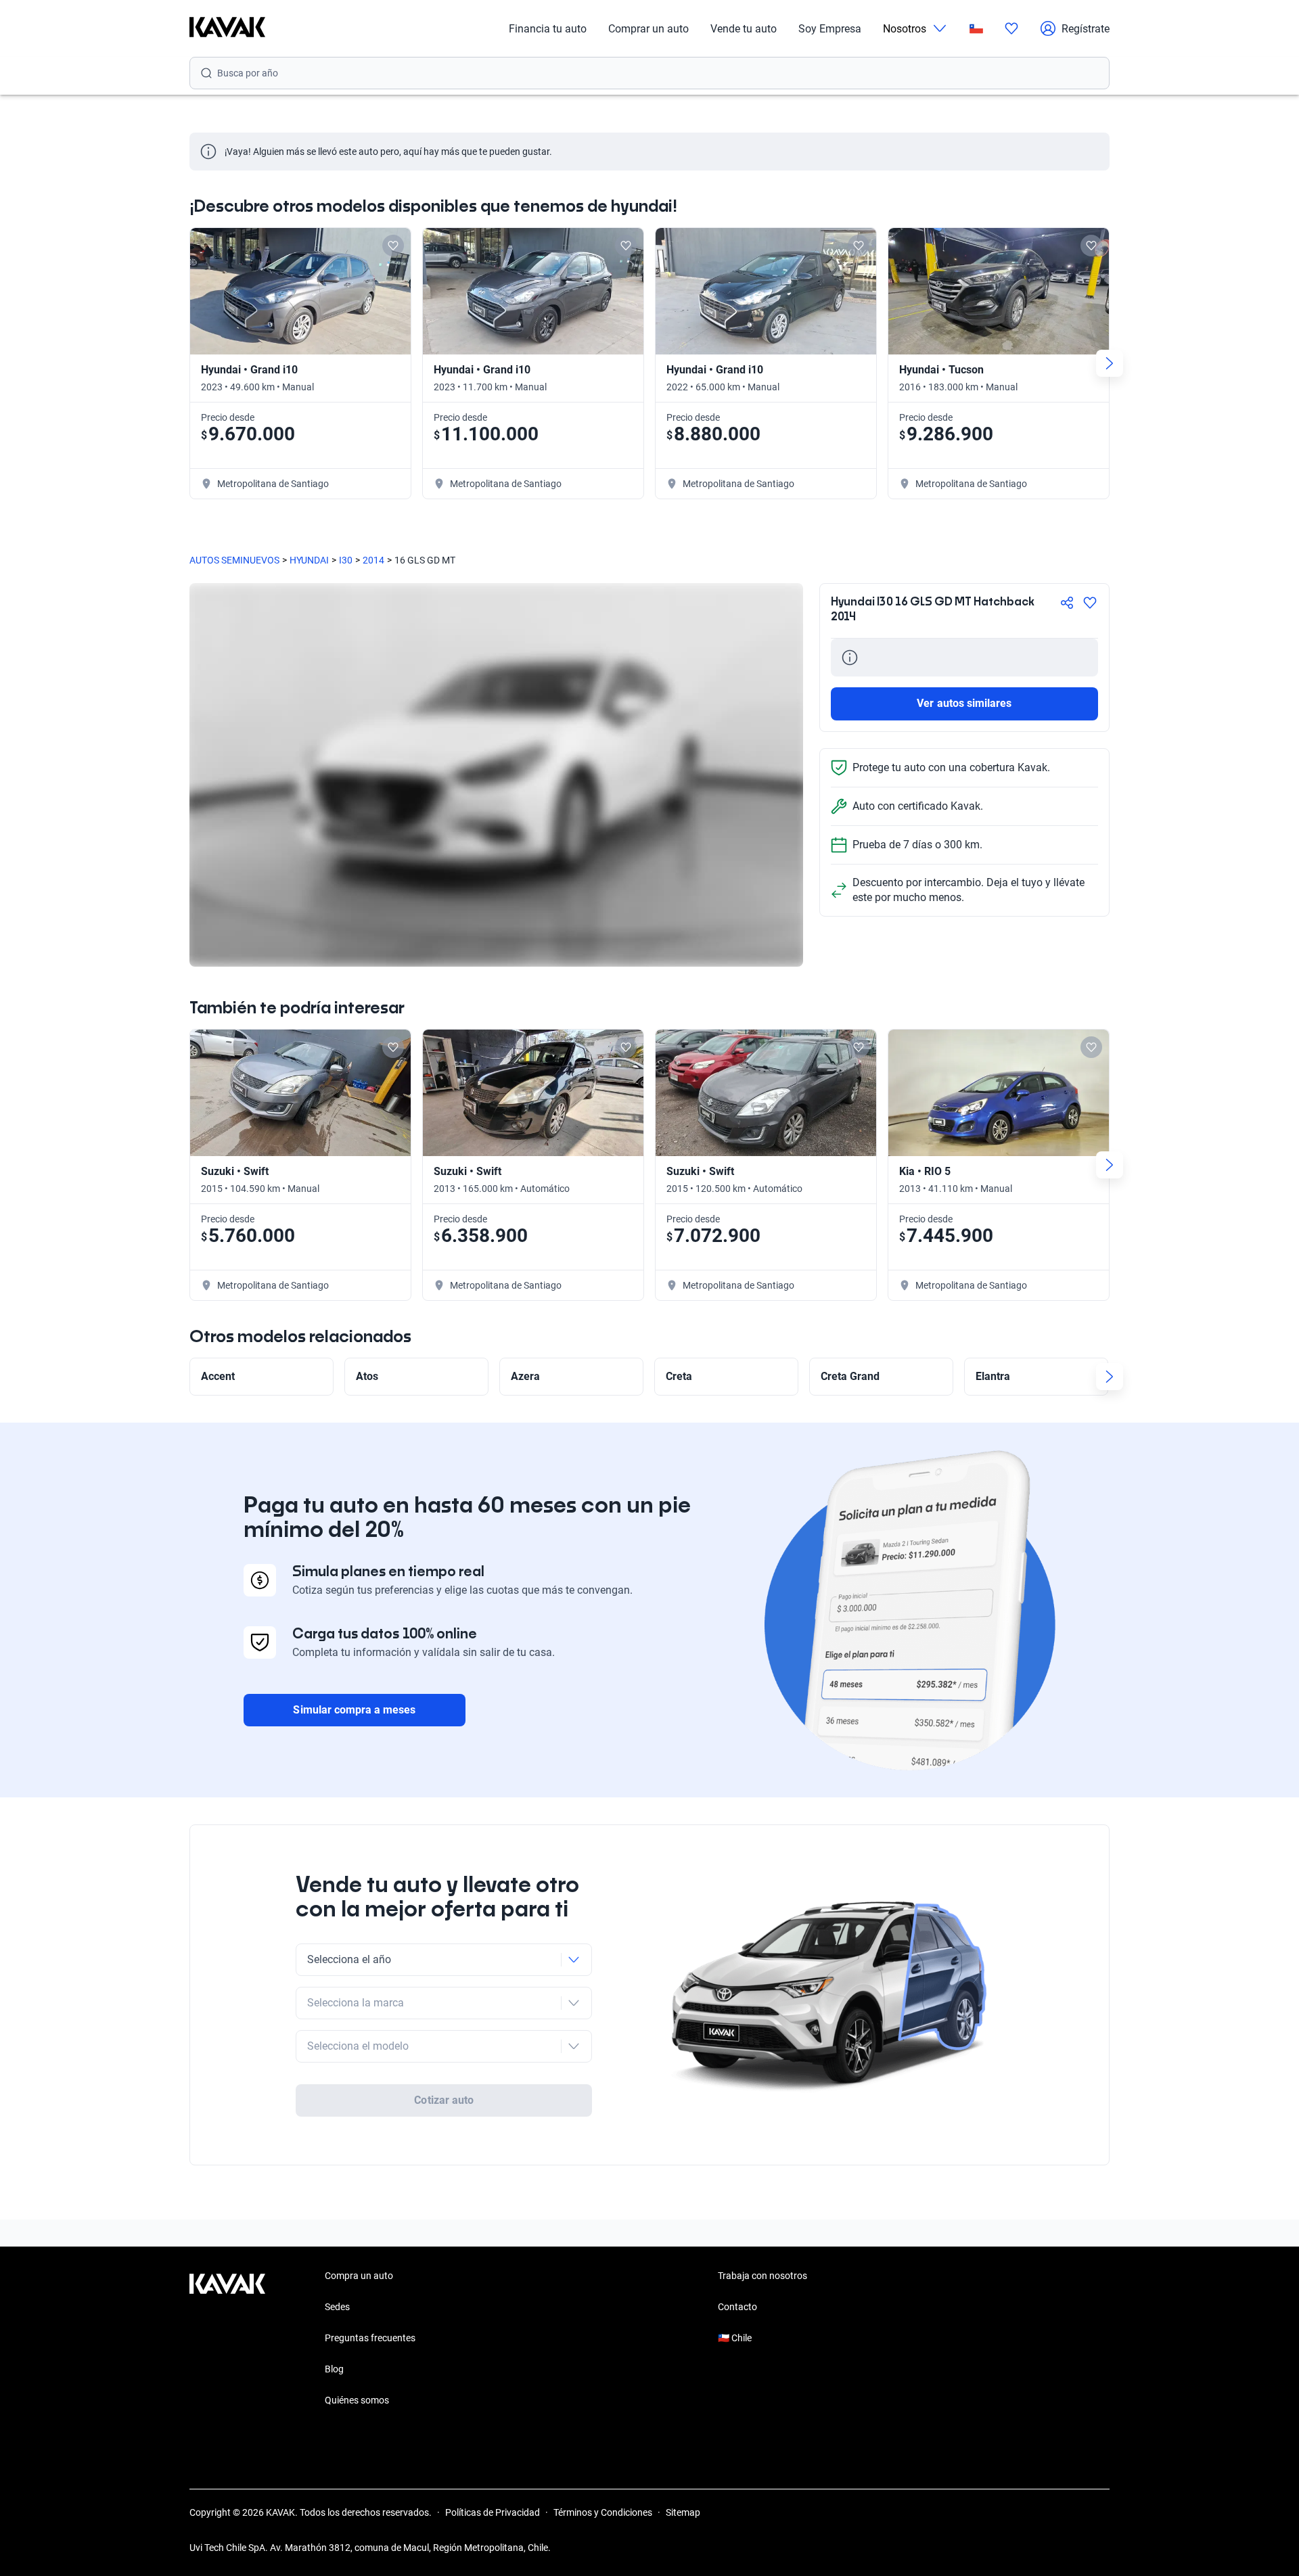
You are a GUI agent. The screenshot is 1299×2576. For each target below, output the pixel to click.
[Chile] (976, 29)
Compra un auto (359, 2276)
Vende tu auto (744, 29)
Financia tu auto (548, 29)
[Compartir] (1067, 603)
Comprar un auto (648, 29)
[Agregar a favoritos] (1090, 603)
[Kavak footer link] (227, 2339)
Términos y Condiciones (603, 2512)
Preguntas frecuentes (370, 2338)
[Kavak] (227, 28)
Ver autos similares (964, 703)
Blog (334, 2369)
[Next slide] (1110, 363)
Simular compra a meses (354, 1710)
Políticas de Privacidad (493, 2512)
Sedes (337, 2307)
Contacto (737, 2307)
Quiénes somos (357, 2400)
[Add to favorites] (393, 246)
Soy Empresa (830, 29)
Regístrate (1086, 29)
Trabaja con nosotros (762, 2276)
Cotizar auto (444, 2100)
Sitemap (683, 2512)
